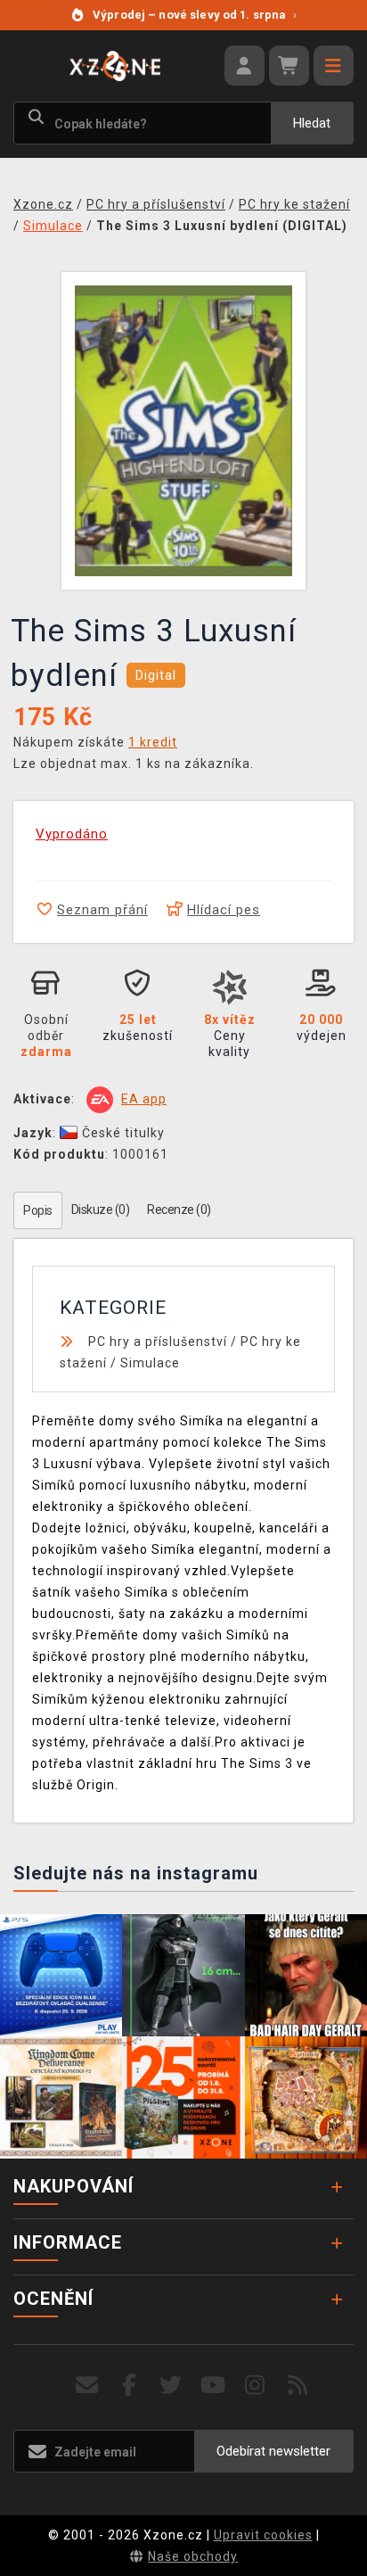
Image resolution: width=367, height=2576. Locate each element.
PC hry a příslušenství (158, 1342)
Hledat (312, 123)
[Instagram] (255, 2386)
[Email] (87, 2386)
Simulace (150, 1363)
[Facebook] (130, 2386)
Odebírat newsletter (273, 2451)
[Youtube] (213, 2386)
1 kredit (153, 742)
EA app (144, 1099)
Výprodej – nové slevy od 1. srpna (195, 15)
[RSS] (298, 2386)
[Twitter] (171, 2386)
